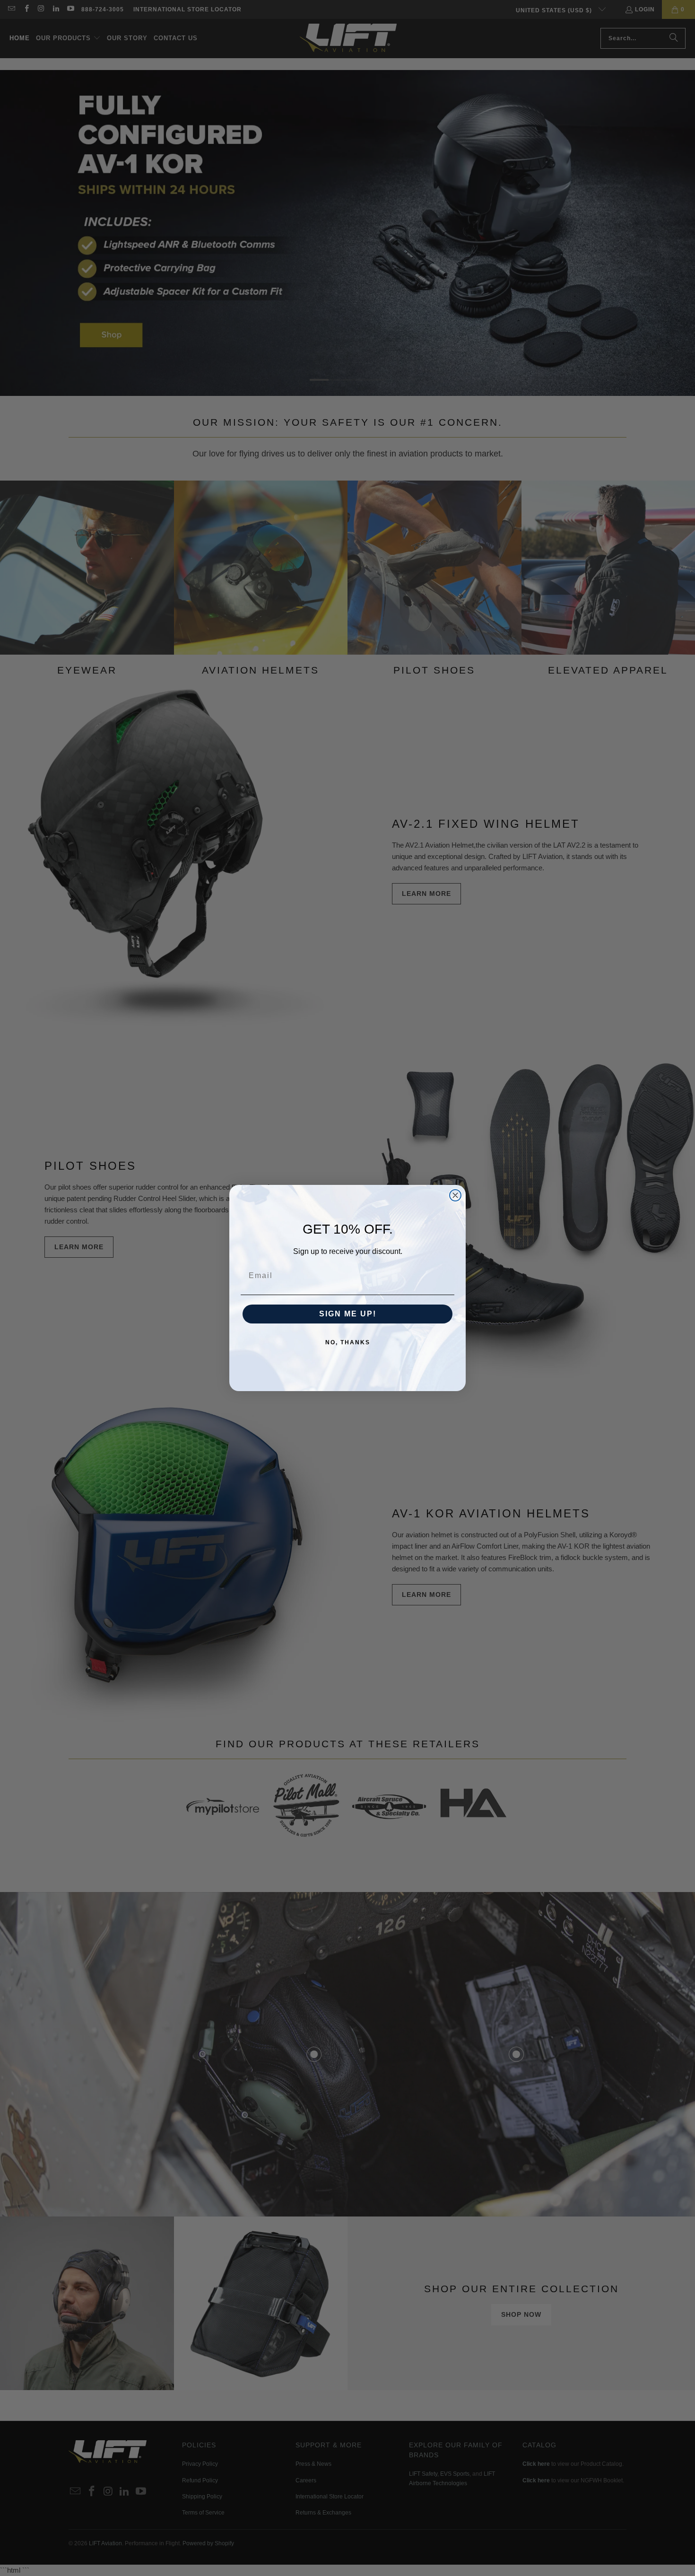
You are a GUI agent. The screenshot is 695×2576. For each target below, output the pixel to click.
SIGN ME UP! (348, 1314)
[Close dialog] (455, 1195)
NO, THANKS (348, 1342)
